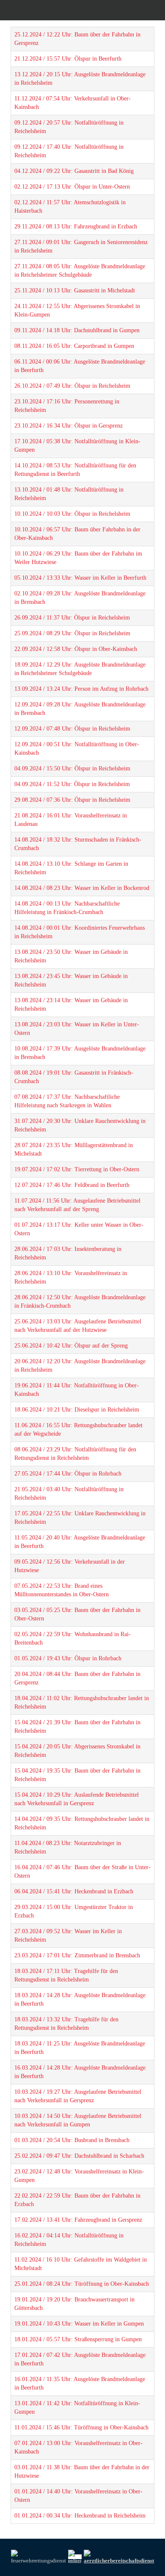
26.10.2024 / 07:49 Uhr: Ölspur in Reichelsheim (72, 386)
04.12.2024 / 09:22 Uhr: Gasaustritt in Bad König (74, 171)
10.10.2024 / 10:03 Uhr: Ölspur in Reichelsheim (72, 514)
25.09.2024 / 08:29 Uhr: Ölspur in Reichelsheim (72, 633)
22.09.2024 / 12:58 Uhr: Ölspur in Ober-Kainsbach (76, 649)
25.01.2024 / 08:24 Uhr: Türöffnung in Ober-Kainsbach (82, 2284)
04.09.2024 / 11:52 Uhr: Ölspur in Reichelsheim (72, 784)
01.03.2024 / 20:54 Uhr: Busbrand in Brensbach (72, 2140)
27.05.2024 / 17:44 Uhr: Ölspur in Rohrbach (68, 1474)
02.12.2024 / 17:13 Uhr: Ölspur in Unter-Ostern (72, 187)
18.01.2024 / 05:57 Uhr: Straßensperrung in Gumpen (78, 2339)
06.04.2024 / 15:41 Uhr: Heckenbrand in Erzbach (74, 1891)
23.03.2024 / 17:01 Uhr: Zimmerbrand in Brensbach (77, 1955)
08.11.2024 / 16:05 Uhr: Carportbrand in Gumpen (74, 346)
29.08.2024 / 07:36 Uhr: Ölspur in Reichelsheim (72, 800)
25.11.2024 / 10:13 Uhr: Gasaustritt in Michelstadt (75, 290)
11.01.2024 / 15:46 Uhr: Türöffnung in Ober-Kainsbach (81, 2427)
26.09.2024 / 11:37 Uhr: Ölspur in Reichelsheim (72, 618)
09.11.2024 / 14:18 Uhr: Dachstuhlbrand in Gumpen (77, 330)
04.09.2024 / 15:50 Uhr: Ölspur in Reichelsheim (72, 768)
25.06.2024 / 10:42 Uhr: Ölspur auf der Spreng (71, 1346)
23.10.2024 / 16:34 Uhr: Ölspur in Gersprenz (69, 426)
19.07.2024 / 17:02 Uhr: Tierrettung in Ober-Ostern (77, 1169)
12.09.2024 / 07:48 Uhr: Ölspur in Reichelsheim (72, 729)
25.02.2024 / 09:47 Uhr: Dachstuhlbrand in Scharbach (79, 2156)
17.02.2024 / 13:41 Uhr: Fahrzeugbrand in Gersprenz (78, 2220)
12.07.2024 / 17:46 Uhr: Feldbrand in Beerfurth (72, 1185)
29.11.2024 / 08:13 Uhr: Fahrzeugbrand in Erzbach (76, 226)
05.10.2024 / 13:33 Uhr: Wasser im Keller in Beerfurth (80, 578)
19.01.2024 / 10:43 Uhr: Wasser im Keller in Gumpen (79, 2324)
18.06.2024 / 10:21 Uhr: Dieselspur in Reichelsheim (77, 1410)
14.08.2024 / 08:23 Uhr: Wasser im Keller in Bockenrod (82, 888)
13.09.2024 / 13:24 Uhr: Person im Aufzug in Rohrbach (81, 689)
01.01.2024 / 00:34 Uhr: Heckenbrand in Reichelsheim (80, 2516)
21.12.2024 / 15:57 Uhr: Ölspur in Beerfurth (68, 59)
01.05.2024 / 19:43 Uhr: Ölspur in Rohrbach (68, 1658)
